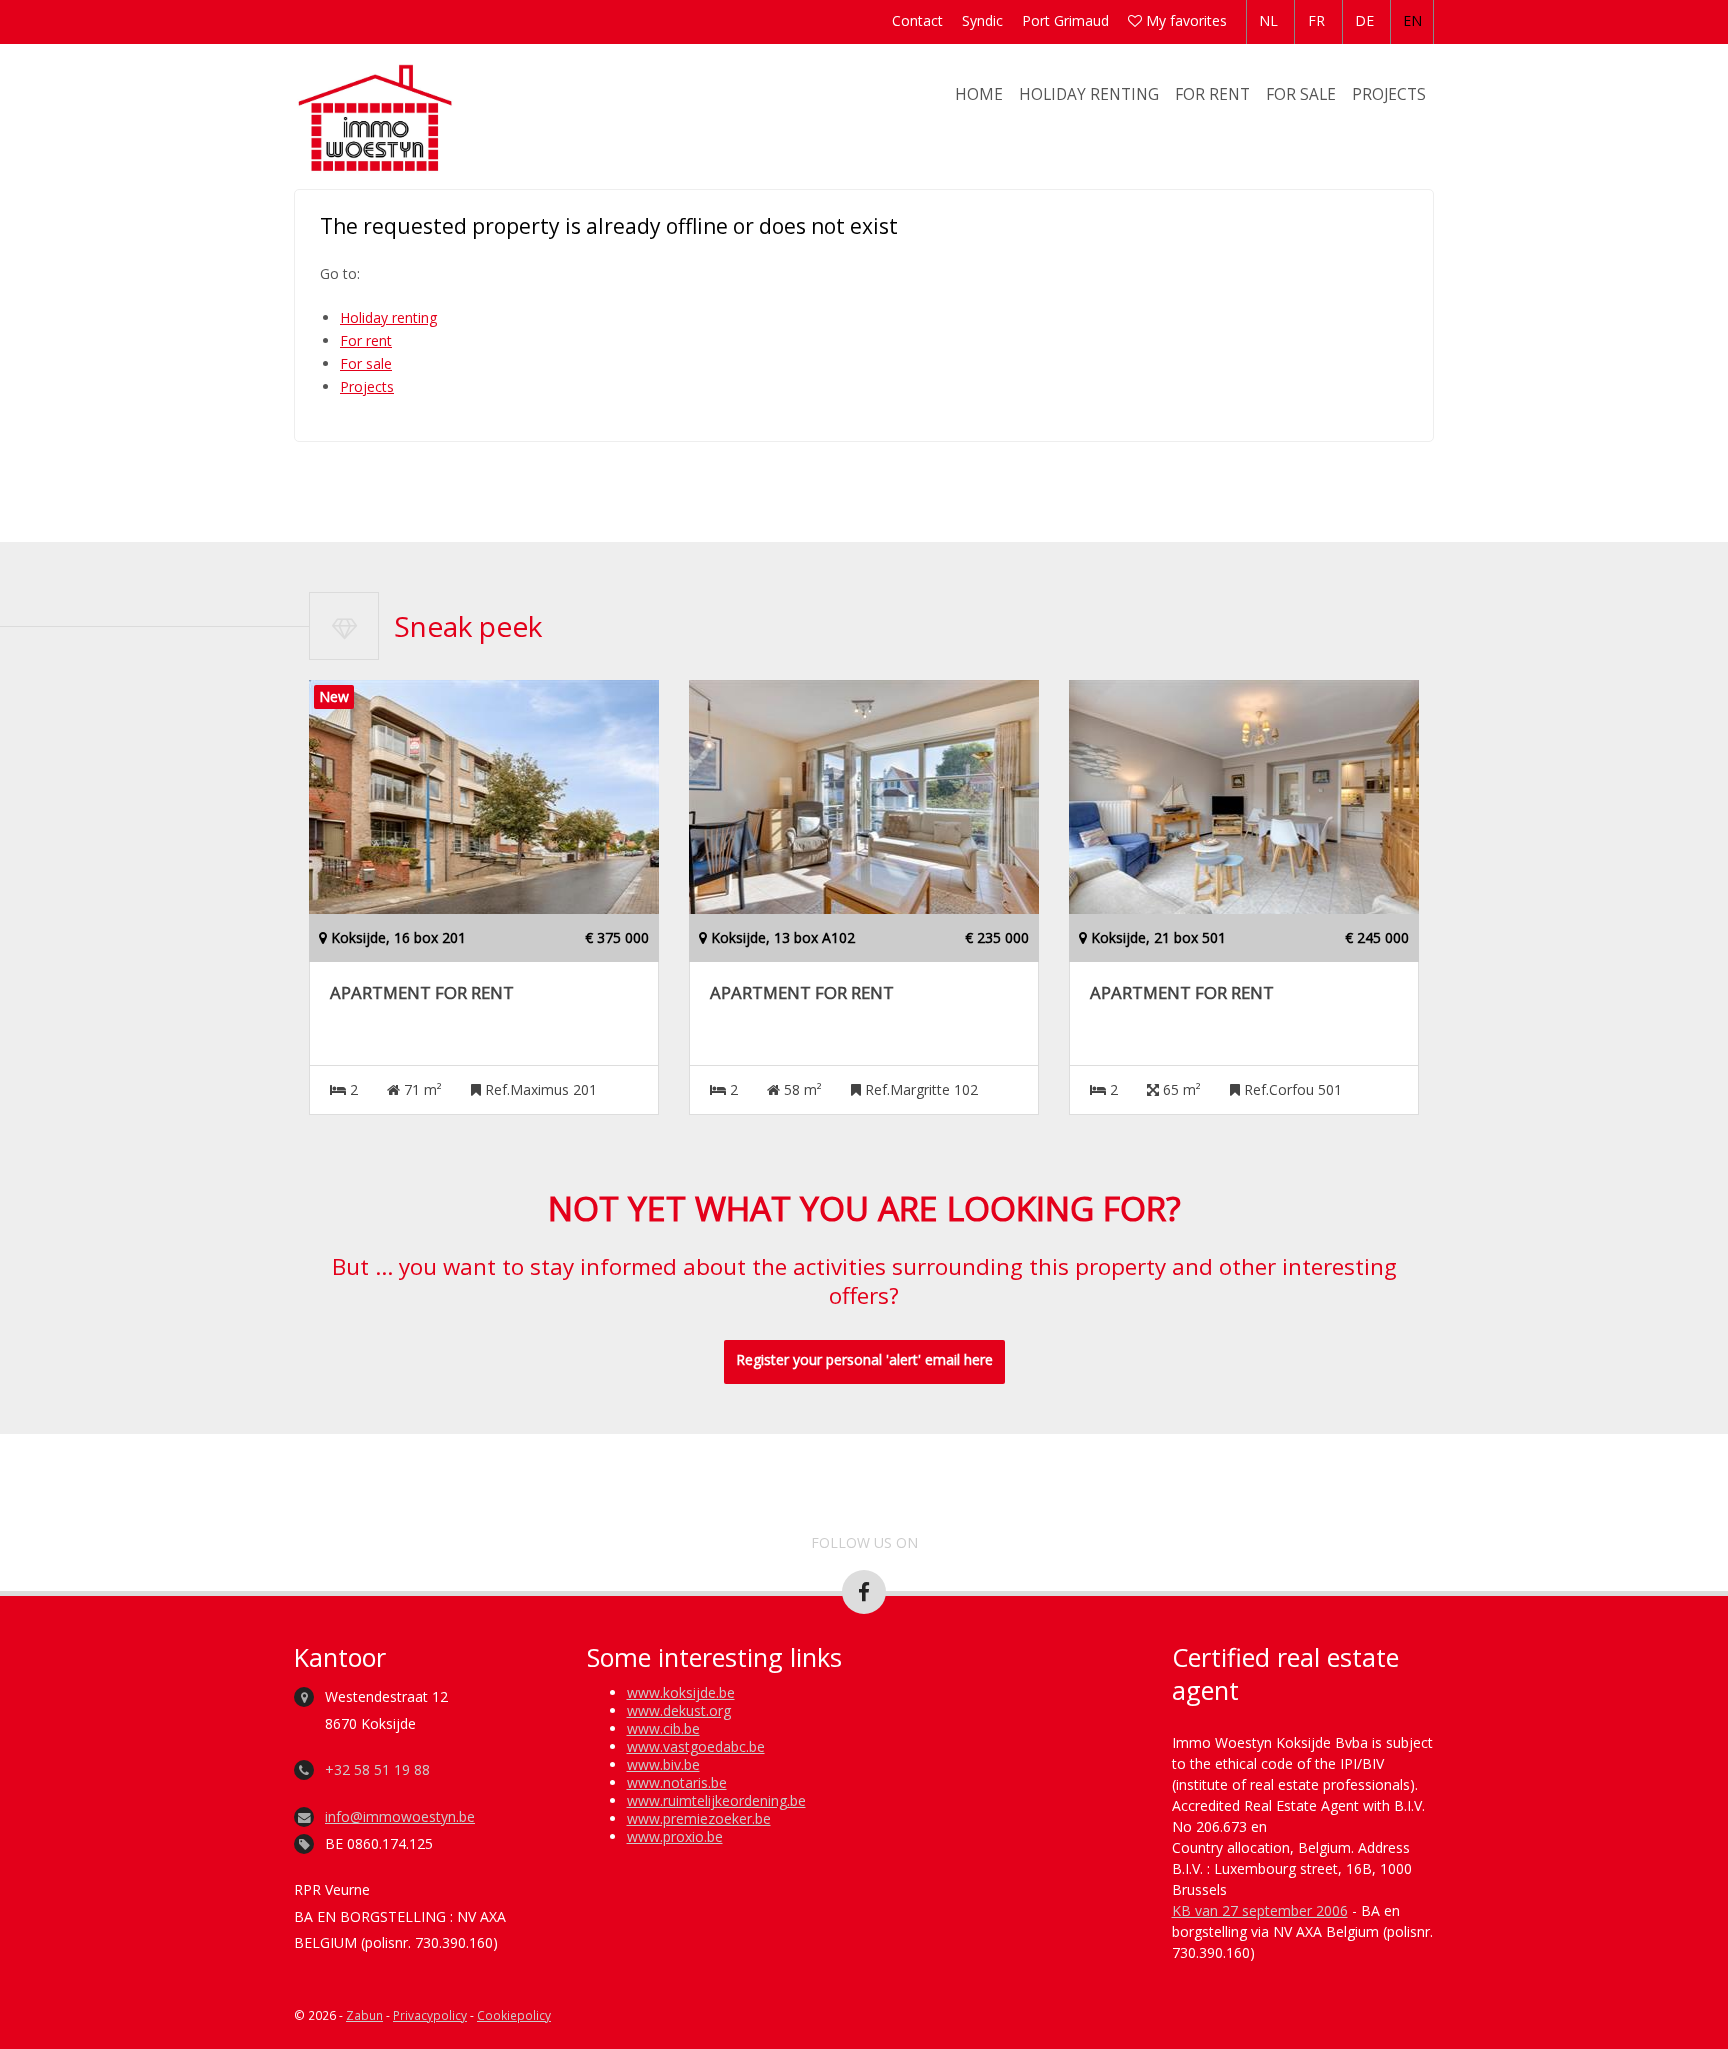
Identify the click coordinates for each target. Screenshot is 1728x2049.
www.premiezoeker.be (699, 1818)
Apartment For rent (422, 993)
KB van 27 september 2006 (1260, 1910)
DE (1364, 20)
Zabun (364, 2015)
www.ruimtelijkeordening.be (716, 1800)
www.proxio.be (675, 1836)
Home (979, 94)
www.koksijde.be (681, 1692)
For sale (1301, 94)
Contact (917, 20)
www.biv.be (663, 1764)
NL (1268, 20)
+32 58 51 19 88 (377, 1769)
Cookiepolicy (514, 2015)
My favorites (1184, 20)
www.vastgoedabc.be (696, 1746)
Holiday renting (1089, 94)
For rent (1212, 94)
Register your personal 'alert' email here (864, 1359)
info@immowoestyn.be (400, 1816)
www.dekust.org (679, 1710)
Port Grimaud (1065, 20)
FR (1316, 20)
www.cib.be (663, 1728)
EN (1412, 20)
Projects (1389, 94)
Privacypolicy (430, 2015)
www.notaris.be (677, 1782)
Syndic (982, 20)
